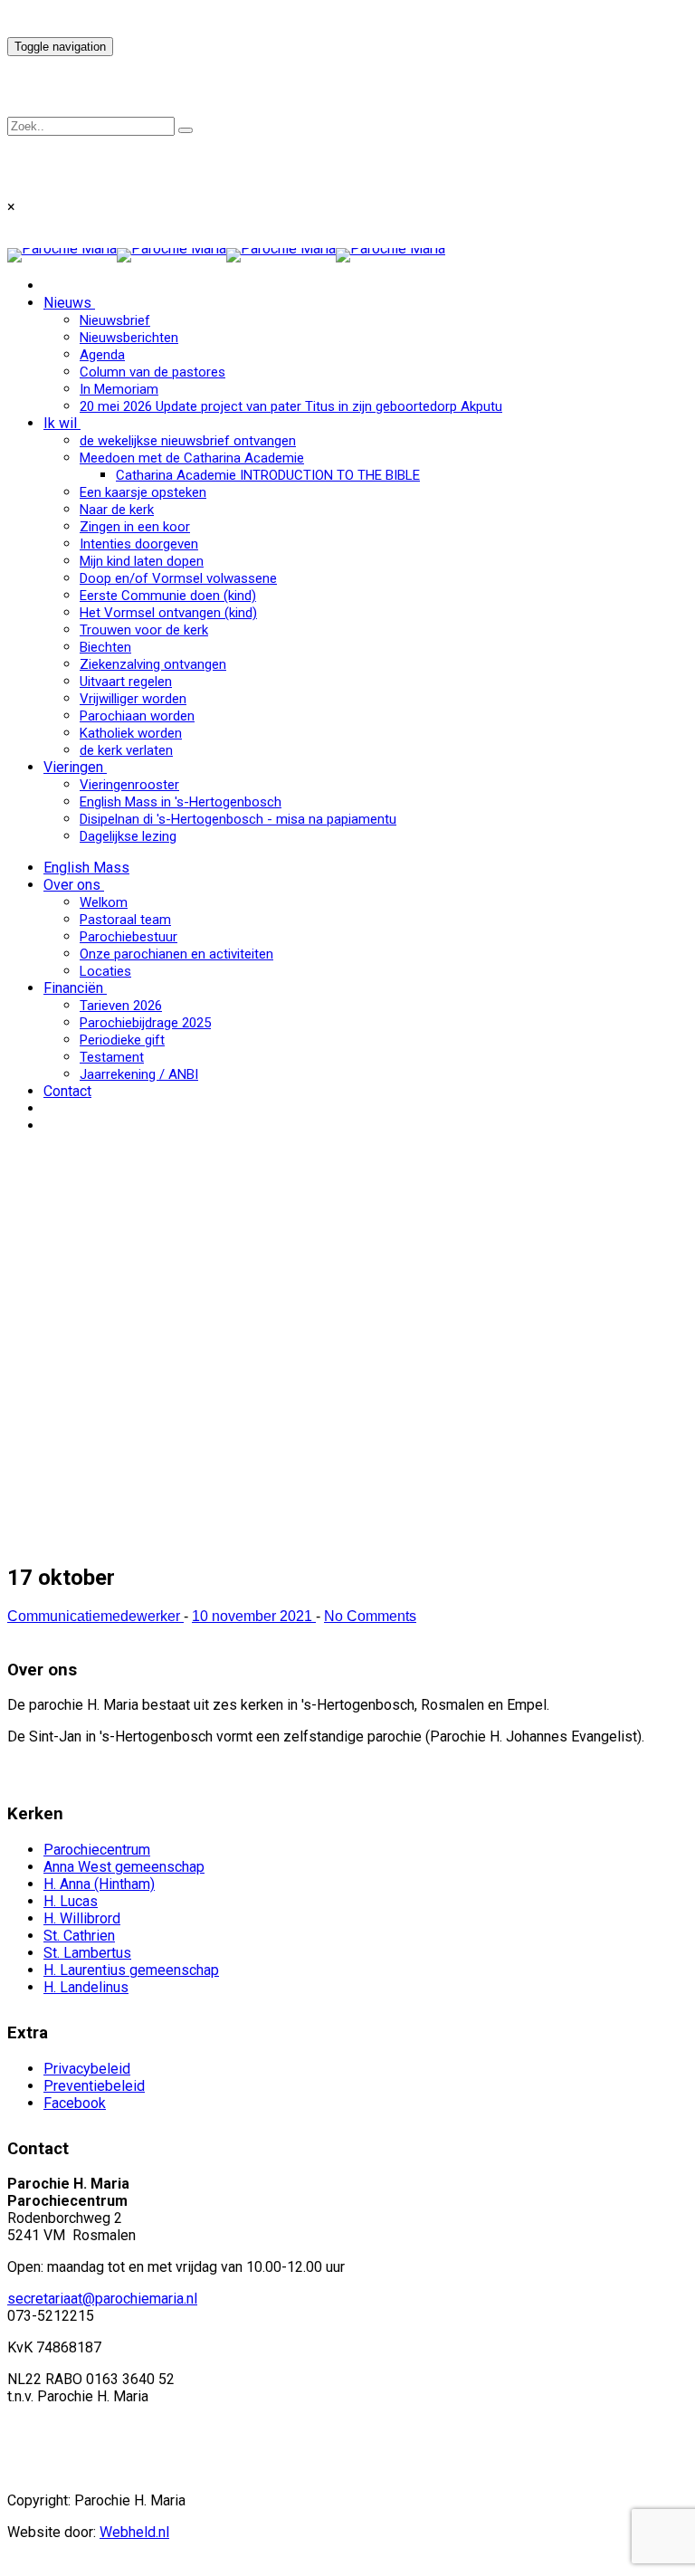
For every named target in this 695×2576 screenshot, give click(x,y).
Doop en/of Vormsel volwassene (178, 578)
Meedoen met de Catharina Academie (192, 458)
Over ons (72, 885)
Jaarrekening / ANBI (139, 1074)
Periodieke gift (122, 1040)
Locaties (105, 971)
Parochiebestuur (129, 937)
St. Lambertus (87, 1953)
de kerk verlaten (126, 750)
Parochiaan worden (137, 716)
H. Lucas (71, 1901)
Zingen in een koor (135, 527)
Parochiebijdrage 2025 (145, 1023)
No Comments (370, 1616)
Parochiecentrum (97, 1850)
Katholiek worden (131, 733)
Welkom (104, 902)
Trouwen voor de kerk (144, 630)
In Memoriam (119, 389)
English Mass (86, 868)
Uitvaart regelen (126, 682)
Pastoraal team (125, 920)
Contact (67, 1091)
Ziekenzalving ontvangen (153, 664)
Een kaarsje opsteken (143, 492)
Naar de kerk (117, 510)
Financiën (73, 988)
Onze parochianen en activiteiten (176, 954)
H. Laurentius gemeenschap (131, 1970)
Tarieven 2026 (121, 1006)
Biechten (105, 647)
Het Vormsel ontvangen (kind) (168, 613)
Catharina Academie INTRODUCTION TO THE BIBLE (268, 475)
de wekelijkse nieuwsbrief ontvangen (188, 441)
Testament (112, 1057)
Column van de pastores (152, 372)
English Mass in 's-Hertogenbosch (181, 802)
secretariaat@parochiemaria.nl (102, 2299)
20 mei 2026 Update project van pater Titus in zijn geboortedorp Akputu (291, 406)
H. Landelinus (86, 1987)
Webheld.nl (134, 2532)
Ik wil (60, 423)
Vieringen (73, 767)
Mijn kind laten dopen (142, 561)
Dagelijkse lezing (128, 836)
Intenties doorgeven (139, 544)
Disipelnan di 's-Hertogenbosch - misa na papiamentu (238, 819)
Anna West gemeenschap (124, 1867)
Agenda (102, 355)
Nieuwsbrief (115, 320)
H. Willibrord (82, 1918)
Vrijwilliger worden (133, 699)
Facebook (75, 2103)
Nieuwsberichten (129, 338)
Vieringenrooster (129, 785)
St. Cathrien (79, 1936)
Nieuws (67, 303)
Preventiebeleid (94, 2086)
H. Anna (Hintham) (99, 1884)
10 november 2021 (254, 1616)
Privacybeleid (87, 2069)
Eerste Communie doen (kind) (168, 596)
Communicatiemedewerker (95, 1616)
